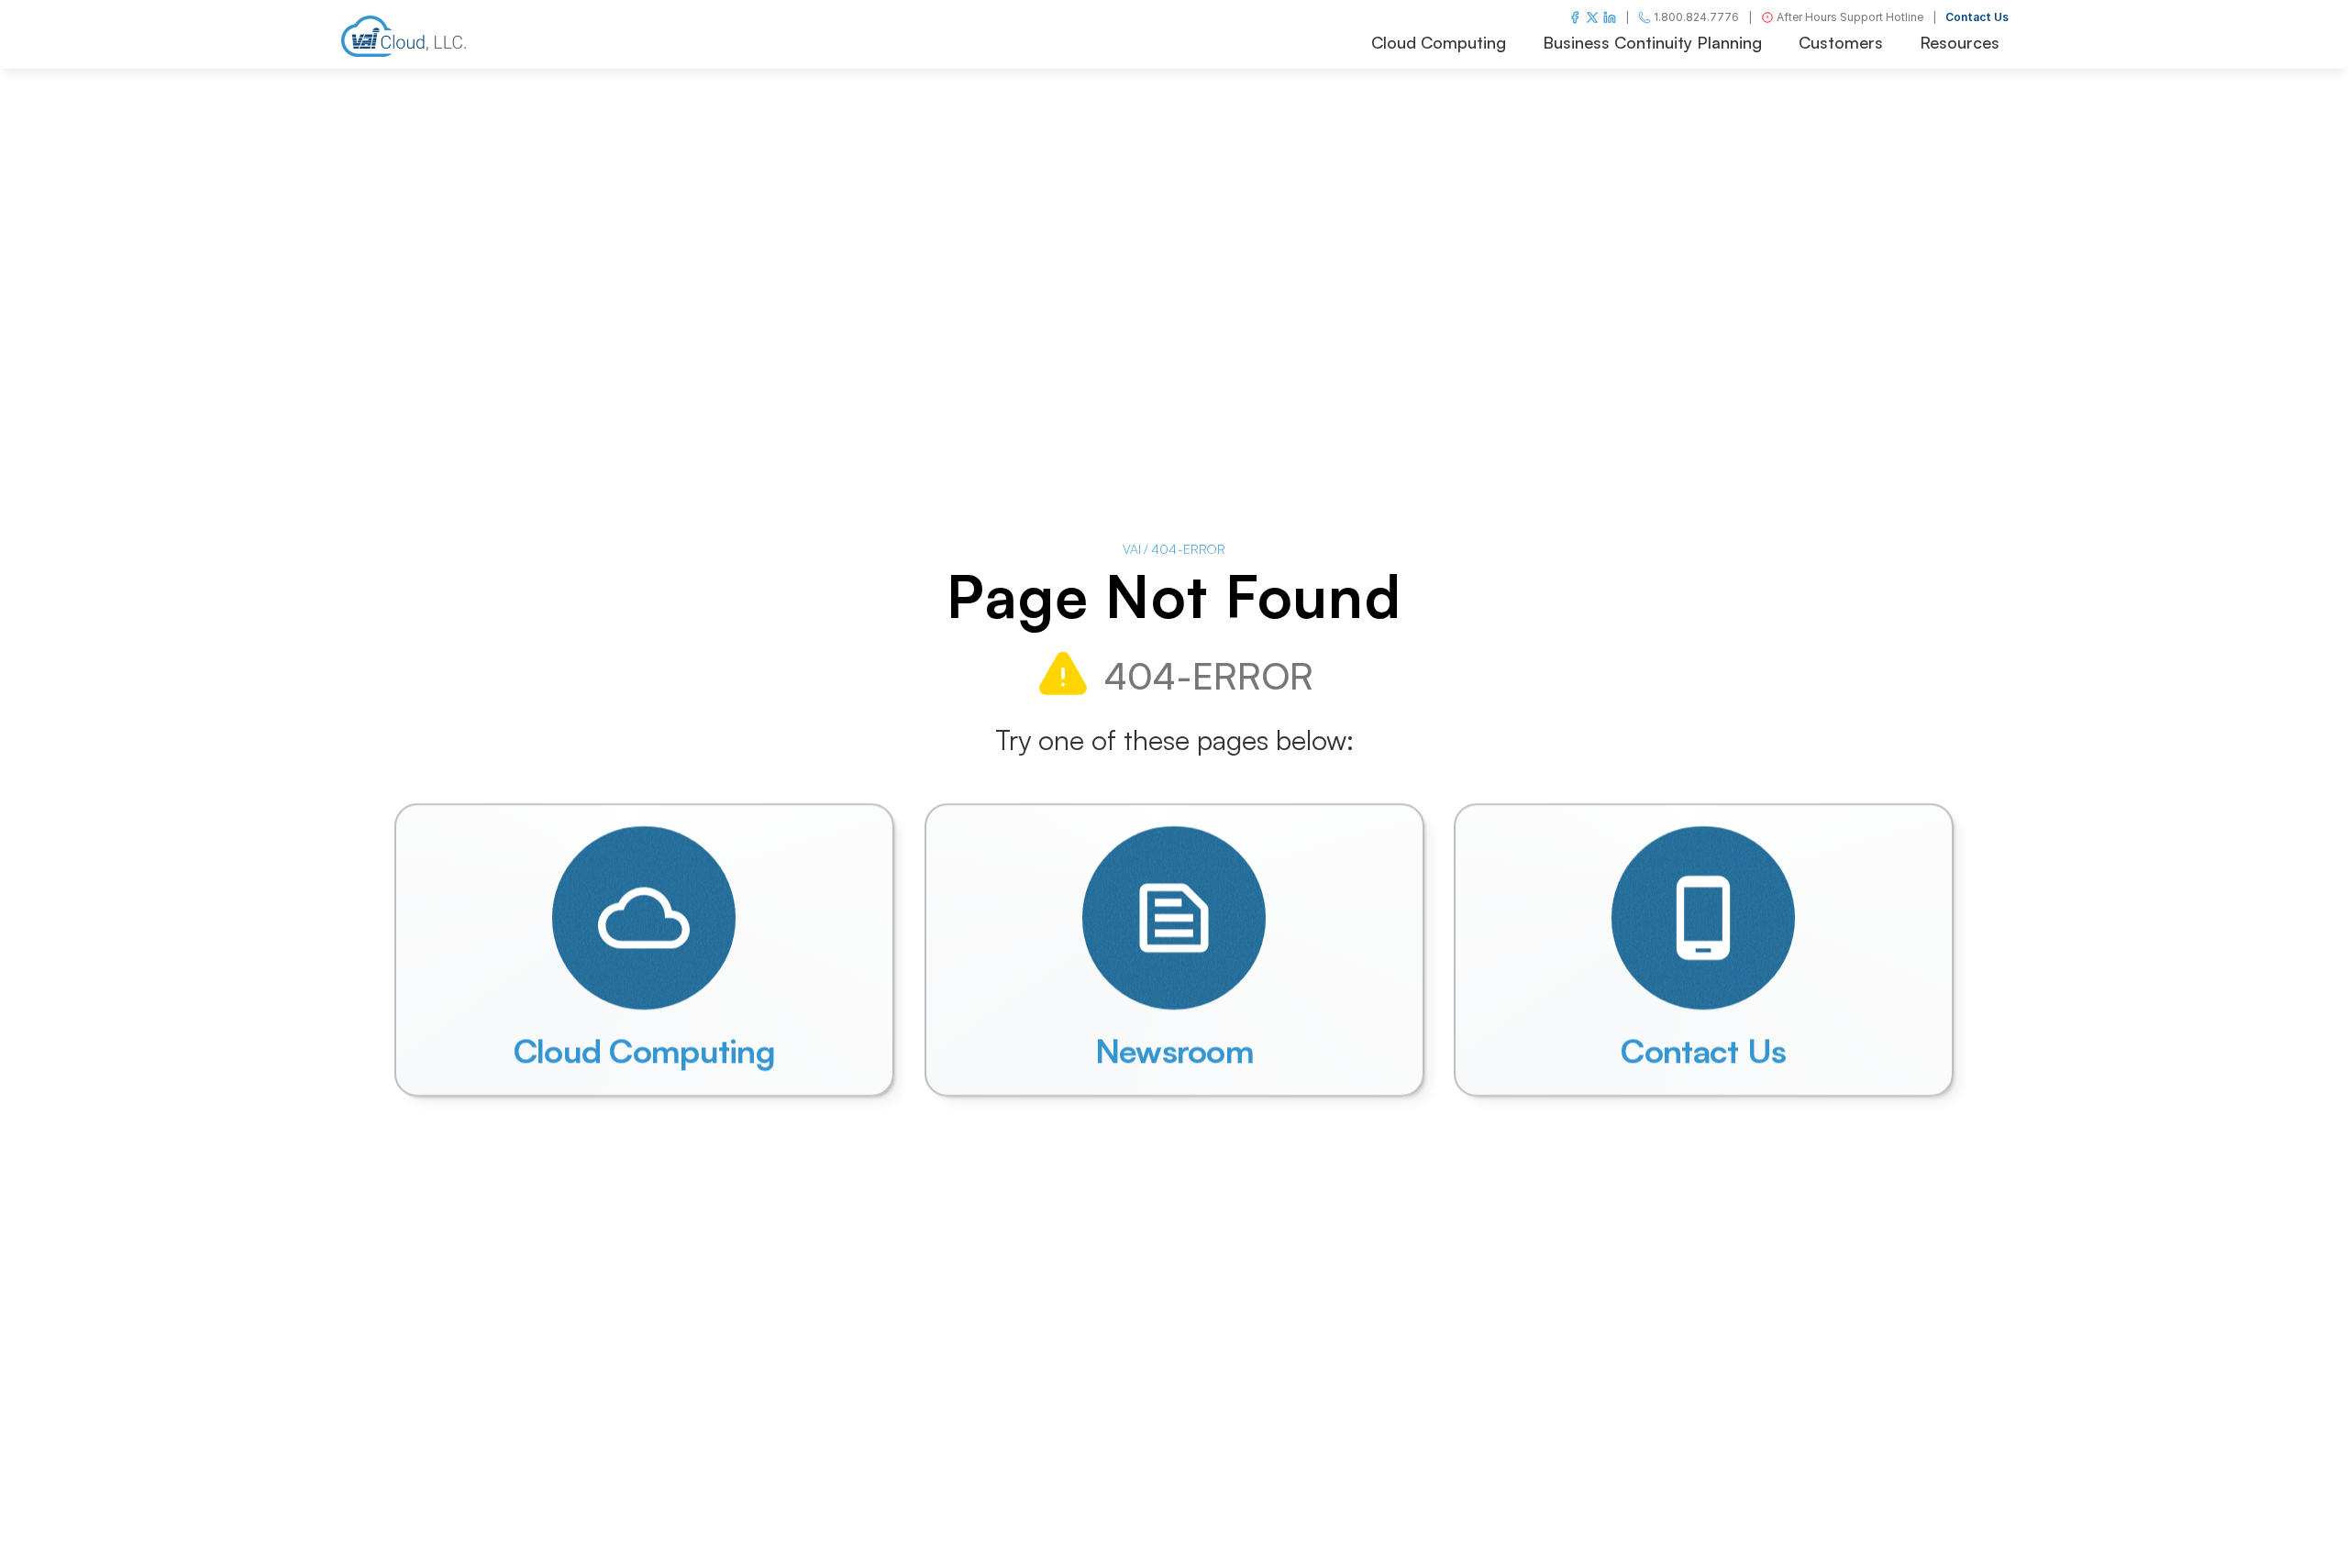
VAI (1132, 549)
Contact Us (1977, 17)
